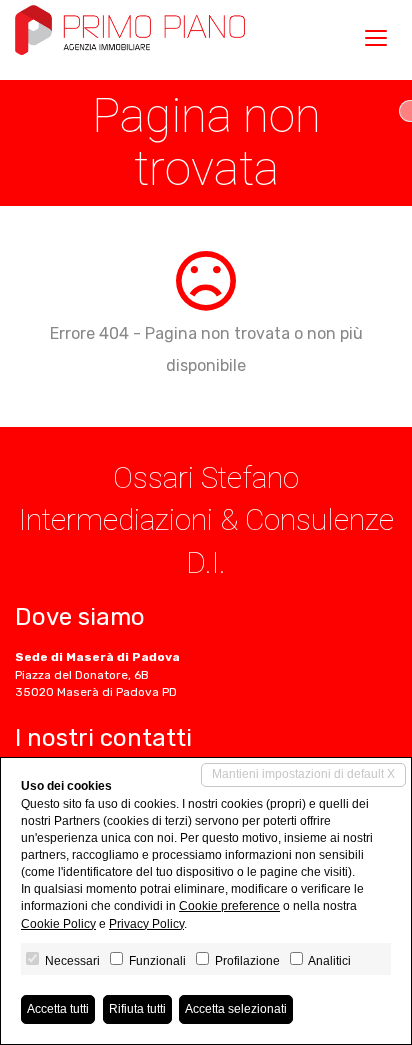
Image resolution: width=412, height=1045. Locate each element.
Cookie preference (229, 906)
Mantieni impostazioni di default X (303, 774)
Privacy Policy (146, 924)
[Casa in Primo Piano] (130, 30)
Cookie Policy (58, 924)
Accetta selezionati (236, 1009)
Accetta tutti (58, 1009)
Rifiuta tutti (137, 1009)
